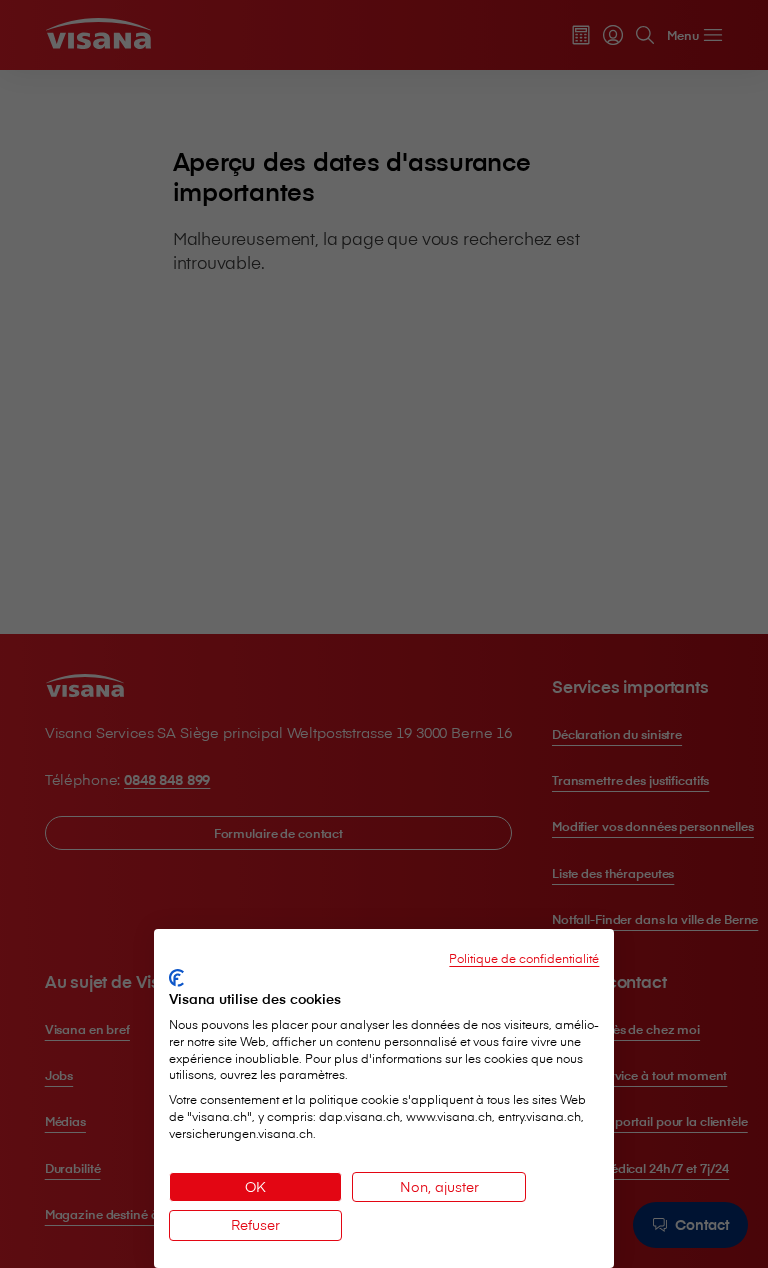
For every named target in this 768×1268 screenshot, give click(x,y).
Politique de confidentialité (524, 958)
